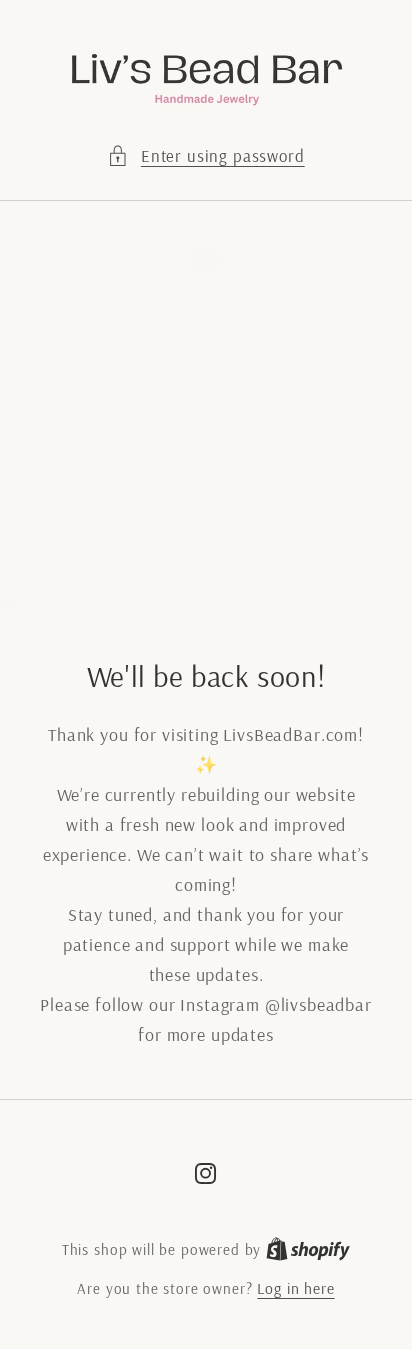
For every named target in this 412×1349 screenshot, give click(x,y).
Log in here (295, 1288)
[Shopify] (308, 1249)
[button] (205, 156)
